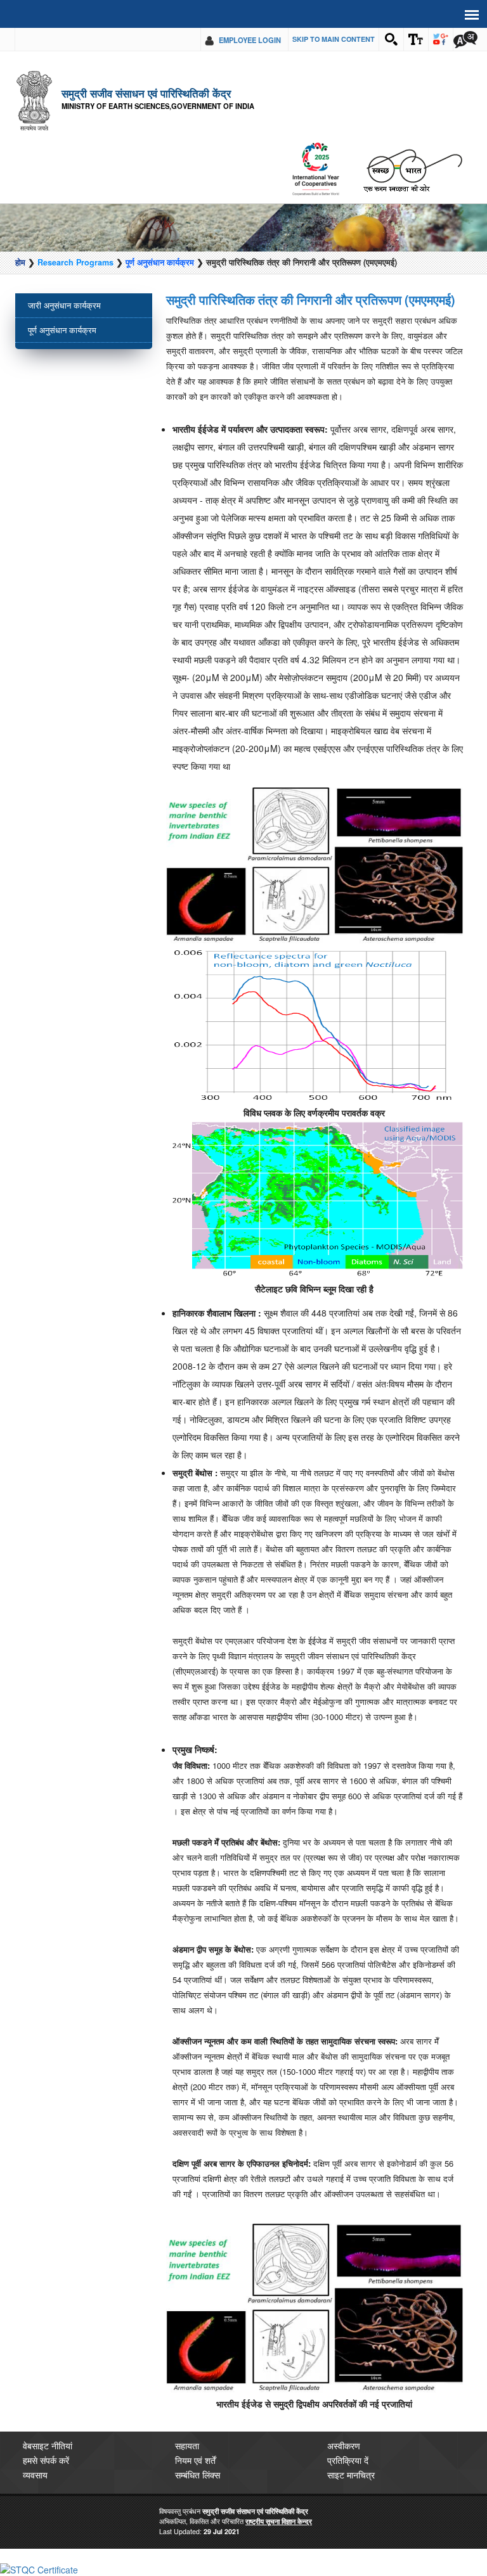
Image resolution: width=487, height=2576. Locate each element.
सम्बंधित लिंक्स (198, 2475)
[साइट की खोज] (391, 39)
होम (20, 262)
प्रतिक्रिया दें (348, 2460)
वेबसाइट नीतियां (48, 2445)
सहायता (187, 2445)
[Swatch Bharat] (412, 169)
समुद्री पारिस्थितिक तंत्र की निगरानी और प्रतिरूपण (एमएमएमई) (311, 300)
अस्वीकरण (344, 2445)
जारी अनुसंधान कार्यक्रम (64, 305)
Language (465, 39)
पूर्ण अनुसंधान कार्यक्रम (160, 262)
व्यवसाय (35, 2475)
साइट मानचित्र (351, 2475)
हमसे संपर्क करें (46, 2460)
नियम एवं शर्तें (195, 2460)
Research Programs (75, 262)
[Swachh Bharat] (315, 169)
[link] (39, 2568)
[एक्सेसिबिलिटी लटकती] (416, 39)
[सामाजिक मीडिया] (441, 39)
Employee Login (250, 40)
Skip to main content (334, 39)
